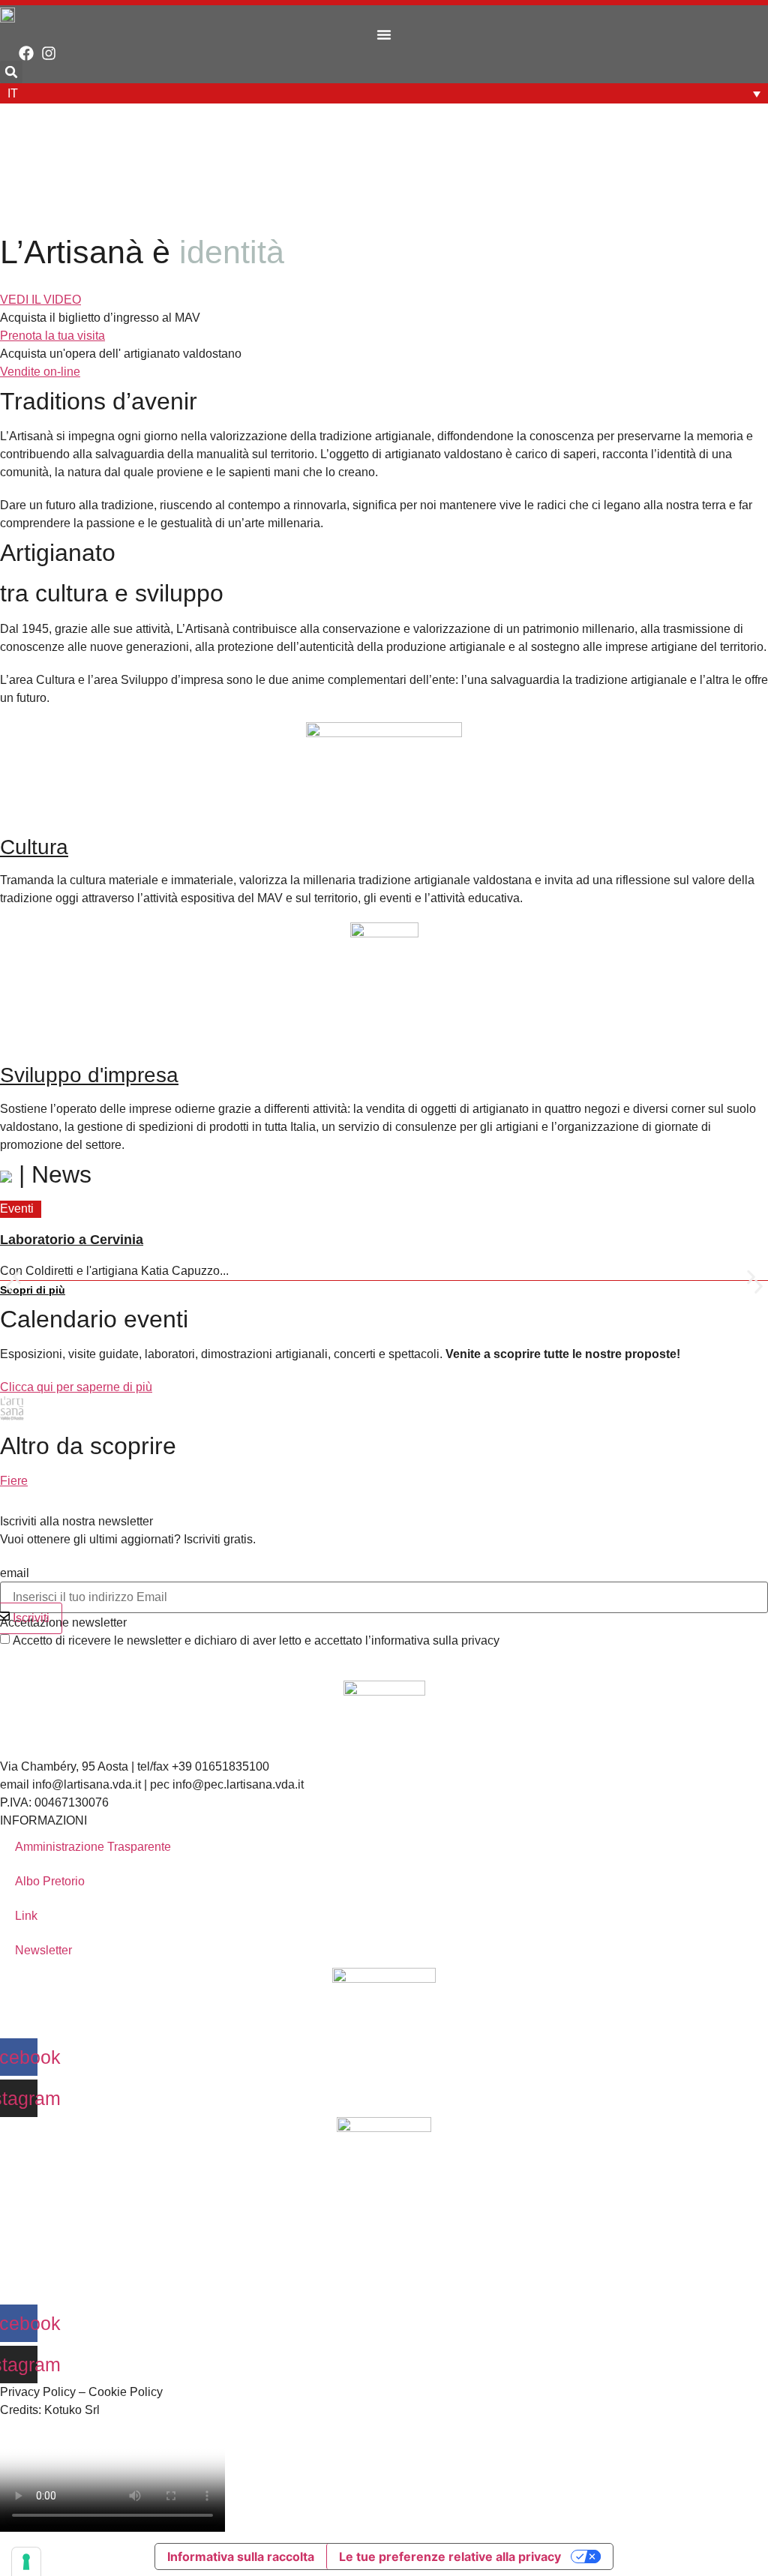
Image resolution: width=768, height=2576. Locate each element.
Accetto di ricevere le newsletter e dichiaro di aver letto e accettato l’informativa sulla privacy (256, 1641)
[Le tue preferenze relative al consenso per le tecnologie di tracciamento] (26, 2562)
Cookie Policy (126, 2392)
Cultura (34, 847)
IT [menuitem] (13, 93)
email (15, 1573)
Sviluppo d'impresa (89, 1075)
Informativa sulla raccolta (241, 2557)
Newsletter (43, 1950)
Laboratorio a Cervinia (72, 1240)
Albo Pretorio (50, 1881)
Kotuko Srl (72, 2410)
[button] (384, 34)
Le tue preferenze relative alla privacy (450, 2557)
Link (26, 1916)
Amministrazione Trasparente (93, 1847)
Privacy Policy (38, 2392)
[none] (384, 93)
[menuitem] (384, 93)
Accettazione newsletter (63, 1623)
